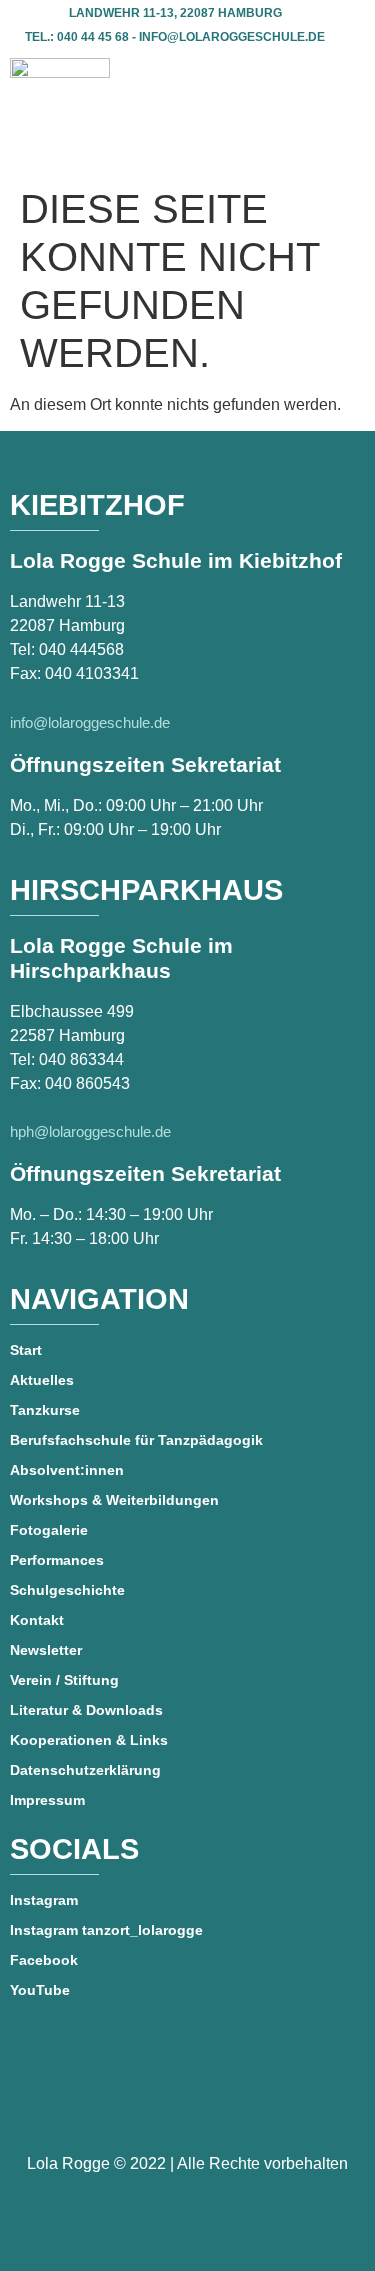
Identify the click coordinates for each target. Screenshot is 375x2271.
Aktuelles (42, 1380)
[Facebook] (129, 2103)
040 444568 (81, 649)
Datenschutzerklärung (85, 1770)
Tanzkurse (45, 1410)
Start (26, 1350)
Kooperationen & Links (89, 1740)
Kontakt (37, 1620)
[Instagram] (244, 2103)
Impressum (47, 1800)
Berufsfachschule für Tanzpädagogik (136, 1440)
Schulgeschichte (67, 1590)
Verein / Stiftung (64, 1680)
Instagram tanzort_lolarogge (106, 1930)
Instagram (44, 1900)
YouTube (40, 1990)
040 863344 (81, 1059)
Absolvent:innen (67, 1470)
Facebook (44, 1960)
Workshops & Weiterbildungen (114, 1500)
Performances (57, 1560)
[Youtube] (187, 2103)
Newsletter (46, 1650)
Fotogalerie (49, 1530)
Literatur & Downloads (86, 1710)
